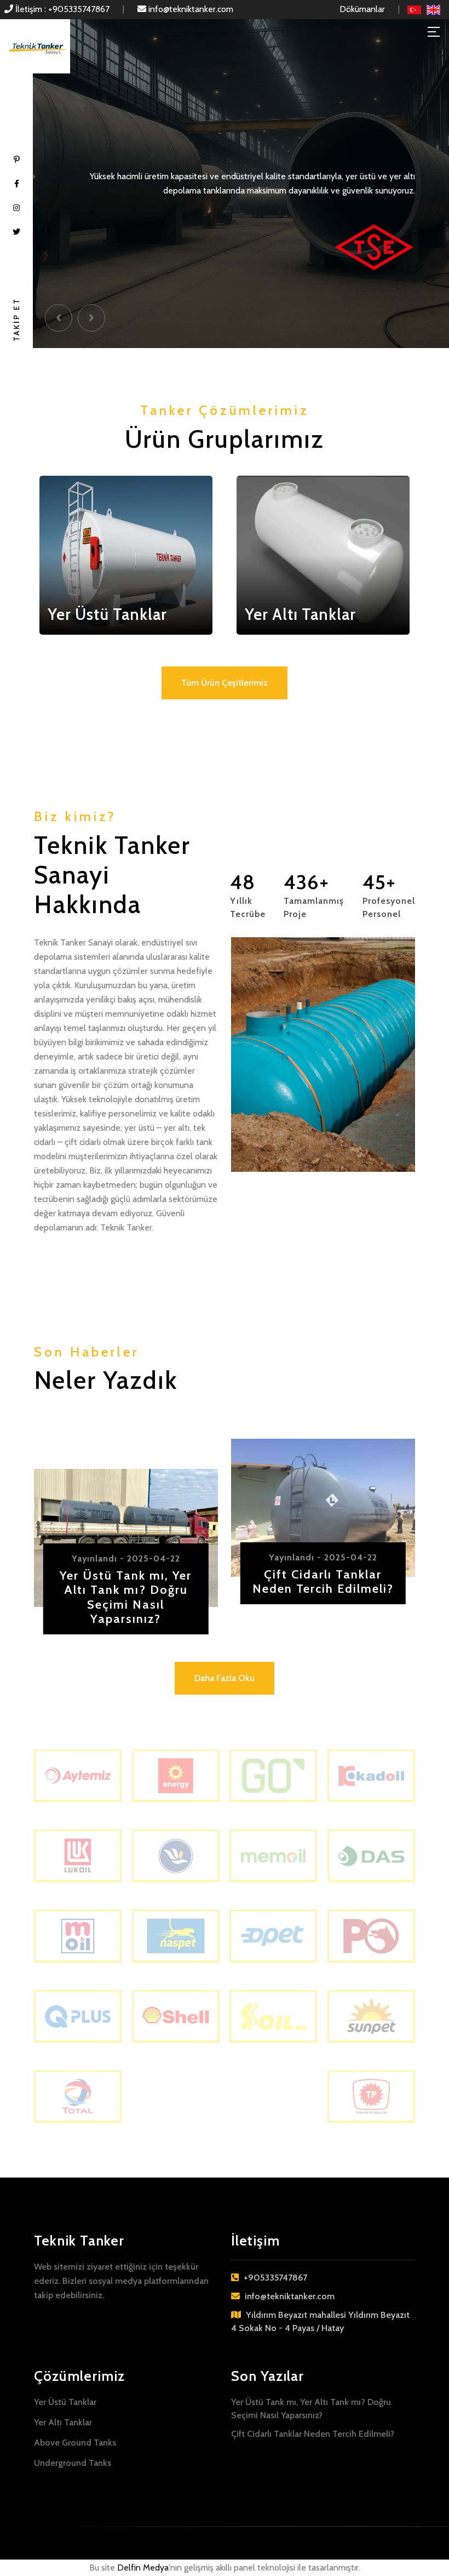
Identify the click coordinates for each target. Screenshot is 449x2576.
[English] (433, 9)
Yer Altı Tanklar (63, 2422)
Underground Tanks (73, 2463)
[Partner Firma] (78, 1775)
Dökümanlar (362, 9)
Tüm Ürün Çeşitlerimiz (225, 683)
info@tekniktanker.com (190, 9)
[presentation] (59, 318)
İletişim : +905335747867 (61, 9)
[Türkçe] (414, 9)
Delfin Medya (143, 2568)
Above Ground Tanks (75, 2443)
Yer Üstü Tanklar (65, 2402)
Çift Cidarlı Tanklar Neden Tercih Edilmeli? (313, 2434)
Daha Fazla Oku (225, 1678)
